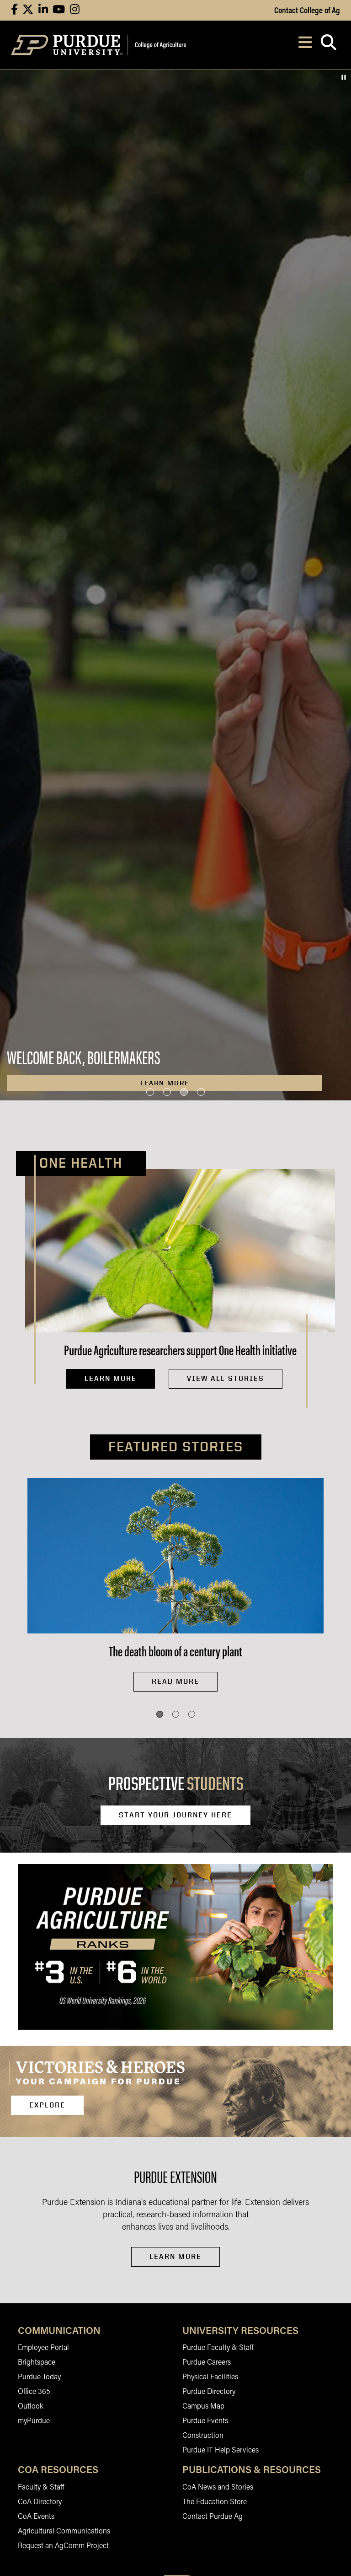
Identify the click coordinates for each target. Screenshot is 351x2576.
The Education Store (215, 2502)
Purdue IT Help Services (221, 2451)
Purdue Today (39, 2377)
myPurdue (34, 2421)
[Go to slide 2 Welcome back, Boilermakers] (167, 1092)
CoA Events (36, 2517)
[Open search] (328, 45)
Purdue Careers (207, 2363)
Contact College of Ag (307, 10)
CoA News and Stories (218, 2488)
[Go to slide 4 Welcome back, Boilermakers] (201, 1092)
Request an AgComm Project (63, 2546)
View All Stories (226, 1378)
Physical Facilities (210, 2377)
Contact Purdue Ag (213, 2517)
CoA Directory (40, 2502)
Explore (47, 2105)
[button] (160, 1714)
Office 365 (34, 2392)
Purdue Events (205, 2421)
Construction (203, 2436)
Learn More (111, 1378)
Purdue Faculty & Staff (218, 2348)
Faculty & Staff (41, 2488)
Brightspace (37, 2363)
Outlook (31, 2407)
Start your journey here (175, 1815)
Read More (175, 1681)
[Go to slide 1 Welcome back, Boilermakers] (150, 1092)
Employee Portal (43, 2348)
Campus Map (203, 2407)
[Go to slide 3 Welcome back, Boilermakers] (184, 1092)
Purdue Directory (209, 2392)
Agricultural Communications (64, 2532)
